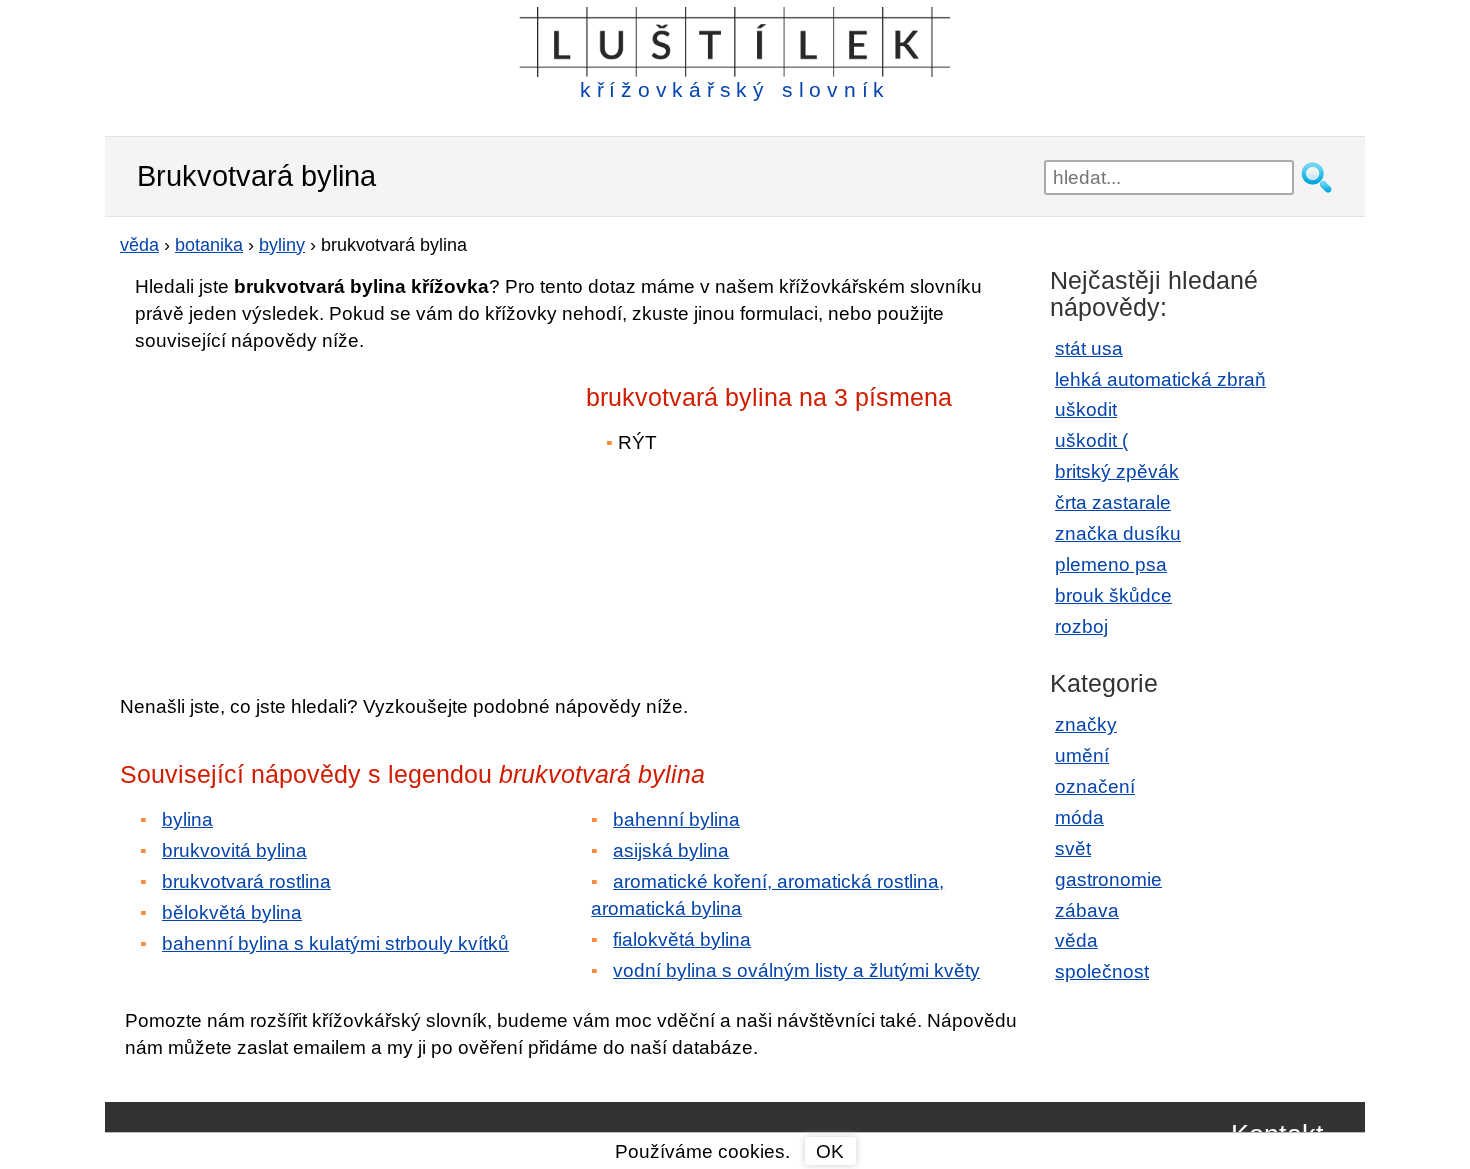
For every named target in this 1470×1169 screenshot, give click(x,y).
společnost (1102, 971)
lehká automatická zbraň (1160, 379)
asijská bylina (671, 850)
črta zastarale (1113, 502)
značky (1086, 724)
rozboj (1081, 626)
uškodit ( (1091, 440)
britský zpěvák (1117, 471)
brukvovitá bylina (234, 850)
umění (1082, 755)
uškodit (1086, 409)
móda (1079, 817)
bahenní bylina (676, 819)
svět (1073, 848)
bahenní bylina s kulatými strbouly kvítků (335, 943)
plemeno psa (1111, 564)
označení (1095, 786)
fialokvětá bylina (682, 939)
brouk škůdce (1113, 595)
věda (1076, 940)
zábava (1087, 910)
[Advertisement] (295, 509)
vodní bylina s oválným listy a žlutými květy (796, 970)
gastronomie (1108, 879)
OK (830, 1151)
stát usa (1089, 348)
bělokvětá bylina (232, 912)
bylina (187, 819)
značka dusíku (1118, 533)
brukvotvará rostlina (246, 881)
